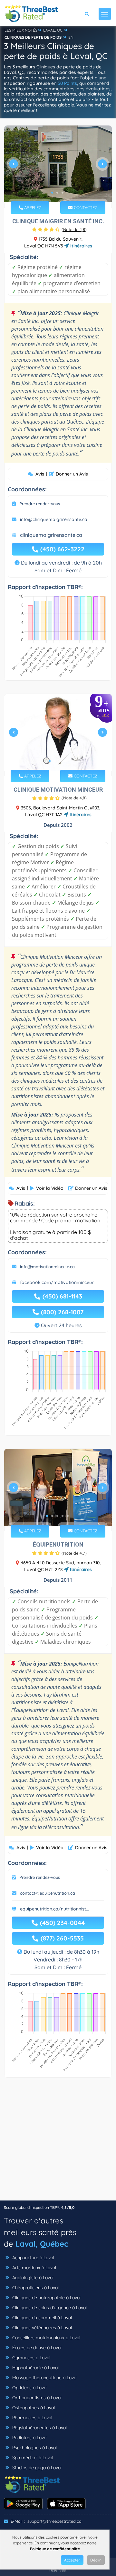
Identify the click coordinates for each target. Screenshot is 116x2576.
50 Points (67, 83)
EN (71, 37)
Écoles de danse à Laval (36, 2348)
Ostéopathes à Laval (33, 2408)
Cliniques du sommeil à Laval (41, 2318)
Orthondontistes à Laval (36, 2398)
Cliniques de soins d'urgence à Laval (49, 2308)
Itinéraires (81, 246)
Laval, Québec (42, 2244)
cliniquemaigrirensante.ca (51, 535)
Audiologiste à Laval (32, 2278)
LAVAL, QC (53, 30)
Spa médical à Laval (32, 2458)
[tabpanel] (58, 167)
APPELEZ (32, 207)
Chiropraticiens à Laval (35, 2288)
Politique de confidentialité (55, 2549)
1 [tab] (52, 193)
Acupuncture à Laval (33, 2258)
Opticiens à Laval (29, 2388)
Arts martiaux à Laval (34, 2268)
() (74, 229)
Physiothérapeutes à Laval (39, 2428)
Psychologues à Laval (34, 2448)
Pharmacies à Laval (32, 2418)
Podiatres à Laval (29, 2438)
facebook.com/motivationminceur (57, 1282)
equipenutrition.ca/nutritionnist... (54, 1909)
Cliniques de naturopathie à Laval (46, 2298)
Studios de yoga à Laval (36, 2468)
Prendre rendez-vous (40, 504)
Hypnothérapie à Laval (35, 2368)
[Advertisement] (58, 2142)
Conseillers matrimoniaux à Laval (46, 2338)
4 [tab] (65, 761)
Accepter (72, 2560)
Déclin (96, 2560)
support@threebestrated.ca (54, 2521)
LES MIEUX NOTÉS (21, 30)
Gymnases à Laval (31, 2358)
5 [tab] (68, 1516)
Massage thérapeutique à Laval (44, 2378)
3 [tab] (63, 193)
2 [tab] (57, 193)
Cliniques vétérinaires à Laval (41, 2328)
